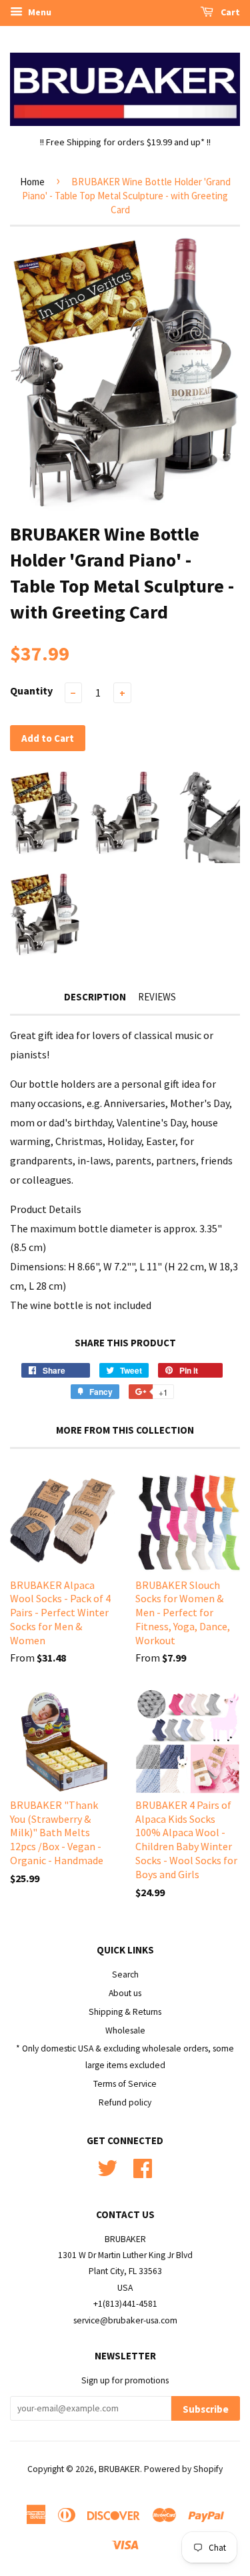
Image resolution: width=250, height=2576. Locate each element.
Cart (229, 12)
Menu (39, 12)
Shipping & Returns (125, 2012)
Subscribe (206, 2409)
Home (32, 182)
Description (95, 997)
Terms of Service (125, 2084)
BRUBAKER (119, 2469)
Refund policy (125, 2102)
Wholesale (125, 2030)
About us (125, 1993)
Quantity (31, 690)
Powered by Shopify (183, 2469)
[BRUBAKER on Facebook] (143, 2166)
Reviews (157, 997)
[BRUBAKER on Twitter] (107, 2166)
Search (125, 1974)
